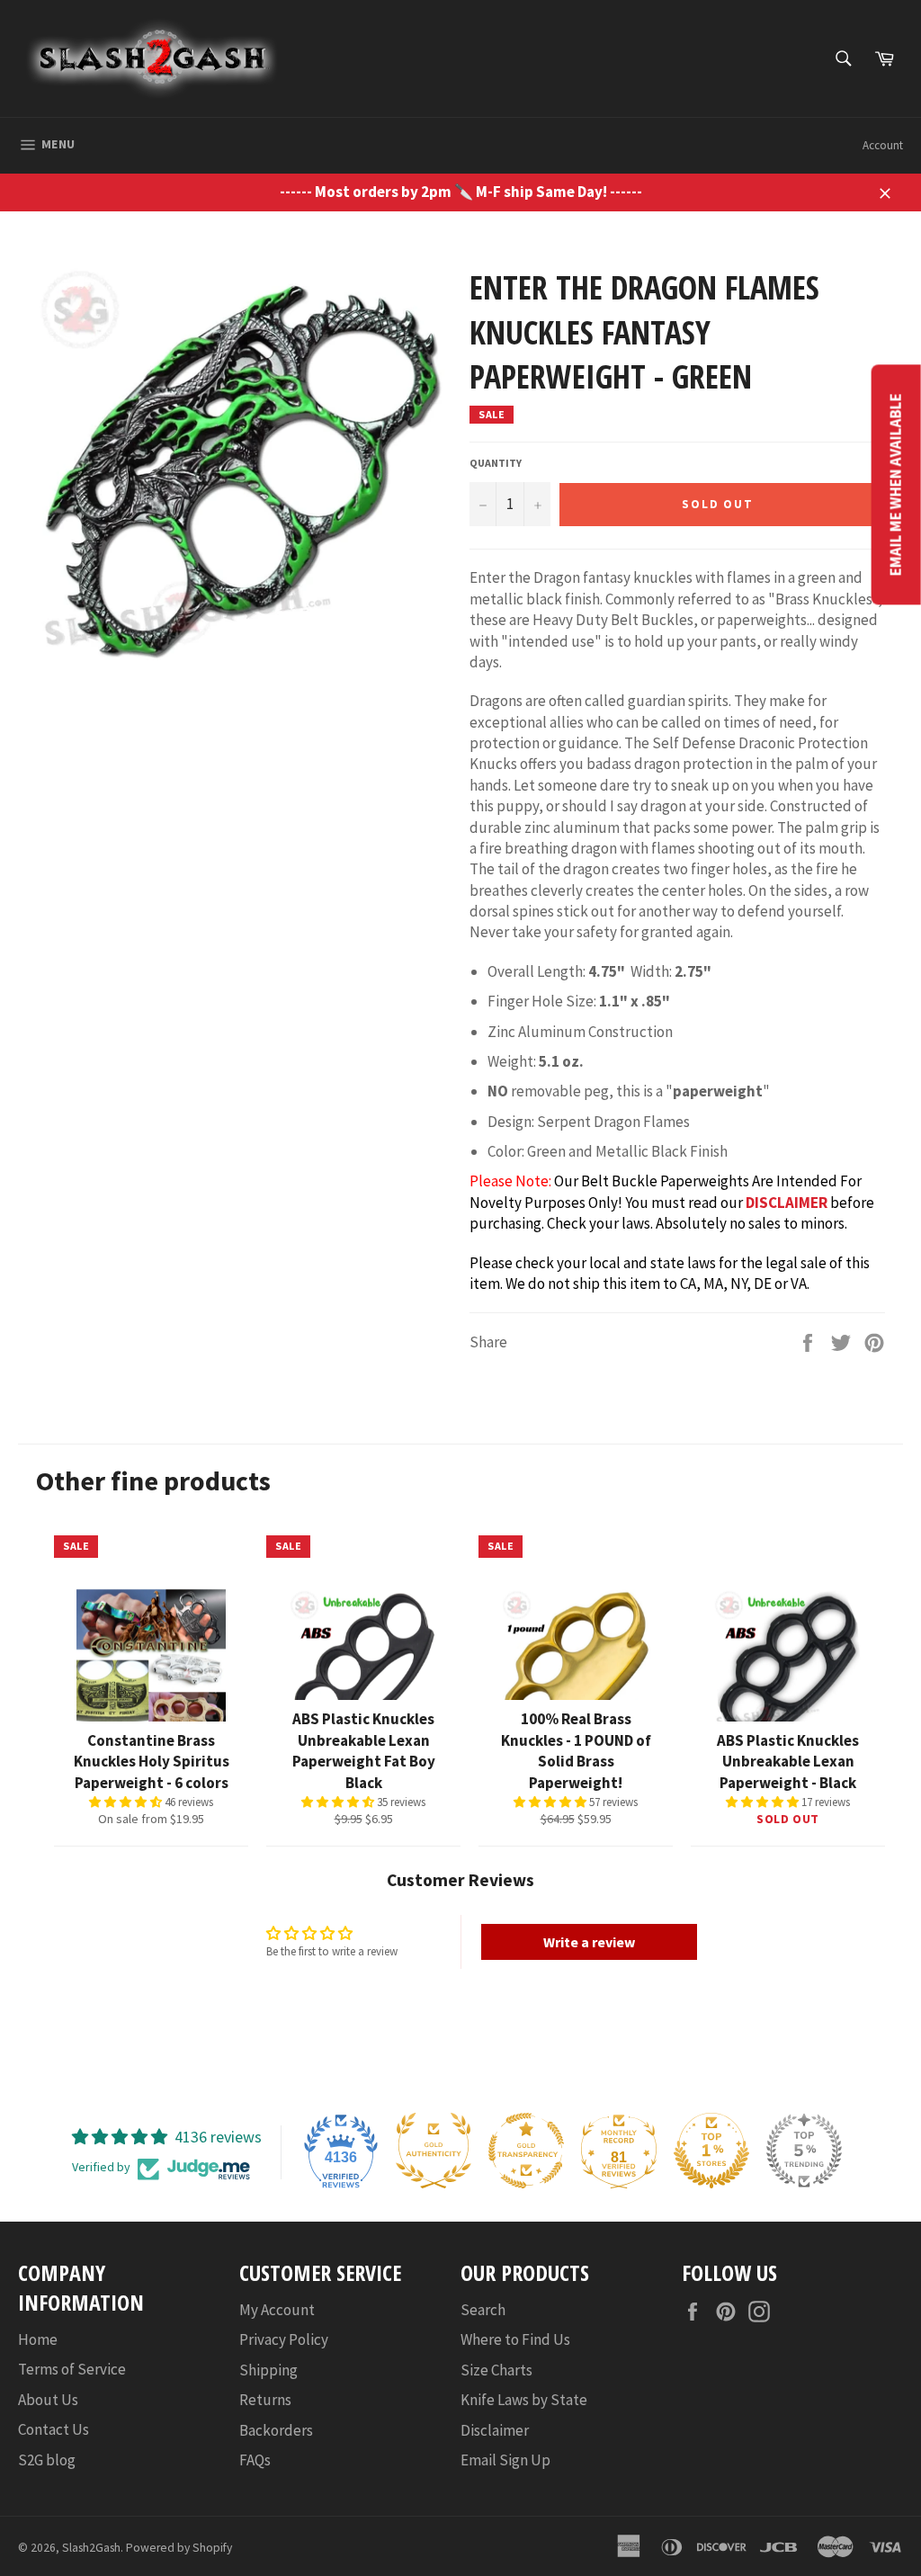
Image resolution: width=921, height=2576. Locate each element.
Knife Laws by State (524, 2400)
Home (38, 2339)
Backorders (276, 2430)
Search (483, 2310)
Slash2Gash (91, 2548)
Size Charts (496, 2370)
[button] (127, 1802)
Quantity (496, 463)
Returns (265, 2400)
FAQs (255, 2460)
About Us (48, 2400)
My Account (277, 2310)
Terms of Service (72, 2369)
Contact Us (54, 2429)
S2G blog (47, 2460)
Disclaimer (495, 2430)
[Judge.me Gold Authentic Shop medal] (434, 2151)
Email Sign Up (505, 2460)
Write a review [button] (589, 1942)
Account (883, 145)
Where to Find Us (515, 2339)
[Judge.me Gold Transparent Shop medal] (526, 2151)
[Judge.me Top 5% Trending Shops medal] (804, 2151)
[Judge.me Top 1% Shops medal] (711, 2151)
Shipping (268, 2370)
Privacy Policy (284, 2339)
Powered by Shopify (179, 2548)
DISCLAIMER (787, 1203)
